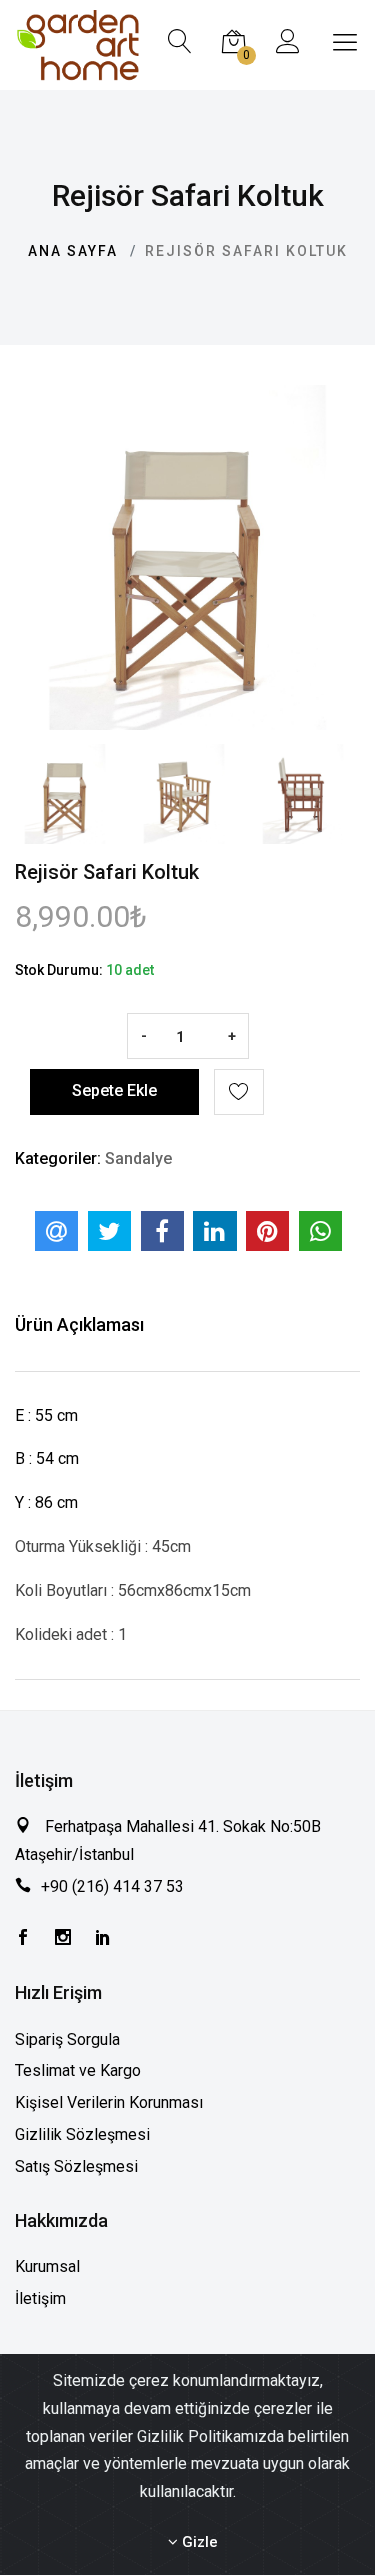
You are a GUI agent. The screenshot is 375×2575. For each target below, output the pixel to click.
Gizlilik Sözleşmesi (82, 2134)
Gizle (198, 2542)
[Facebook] (23, 1939)
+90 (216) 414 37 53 (112, 1886)
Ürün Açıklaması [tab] (79, 1324)
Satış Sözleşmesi (76, 2166)
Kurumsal (47, 2266)
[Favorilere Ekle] (239, 1092)
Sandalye (138, 1158)
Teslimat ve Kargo (78, 2070)
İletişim (40, 2298)
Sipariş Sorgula (67, 2039)
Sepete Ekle (114, 1090)
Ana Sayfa (73, 251)
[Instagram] (63, 1939)
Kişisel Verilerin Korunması (109, 2102)
